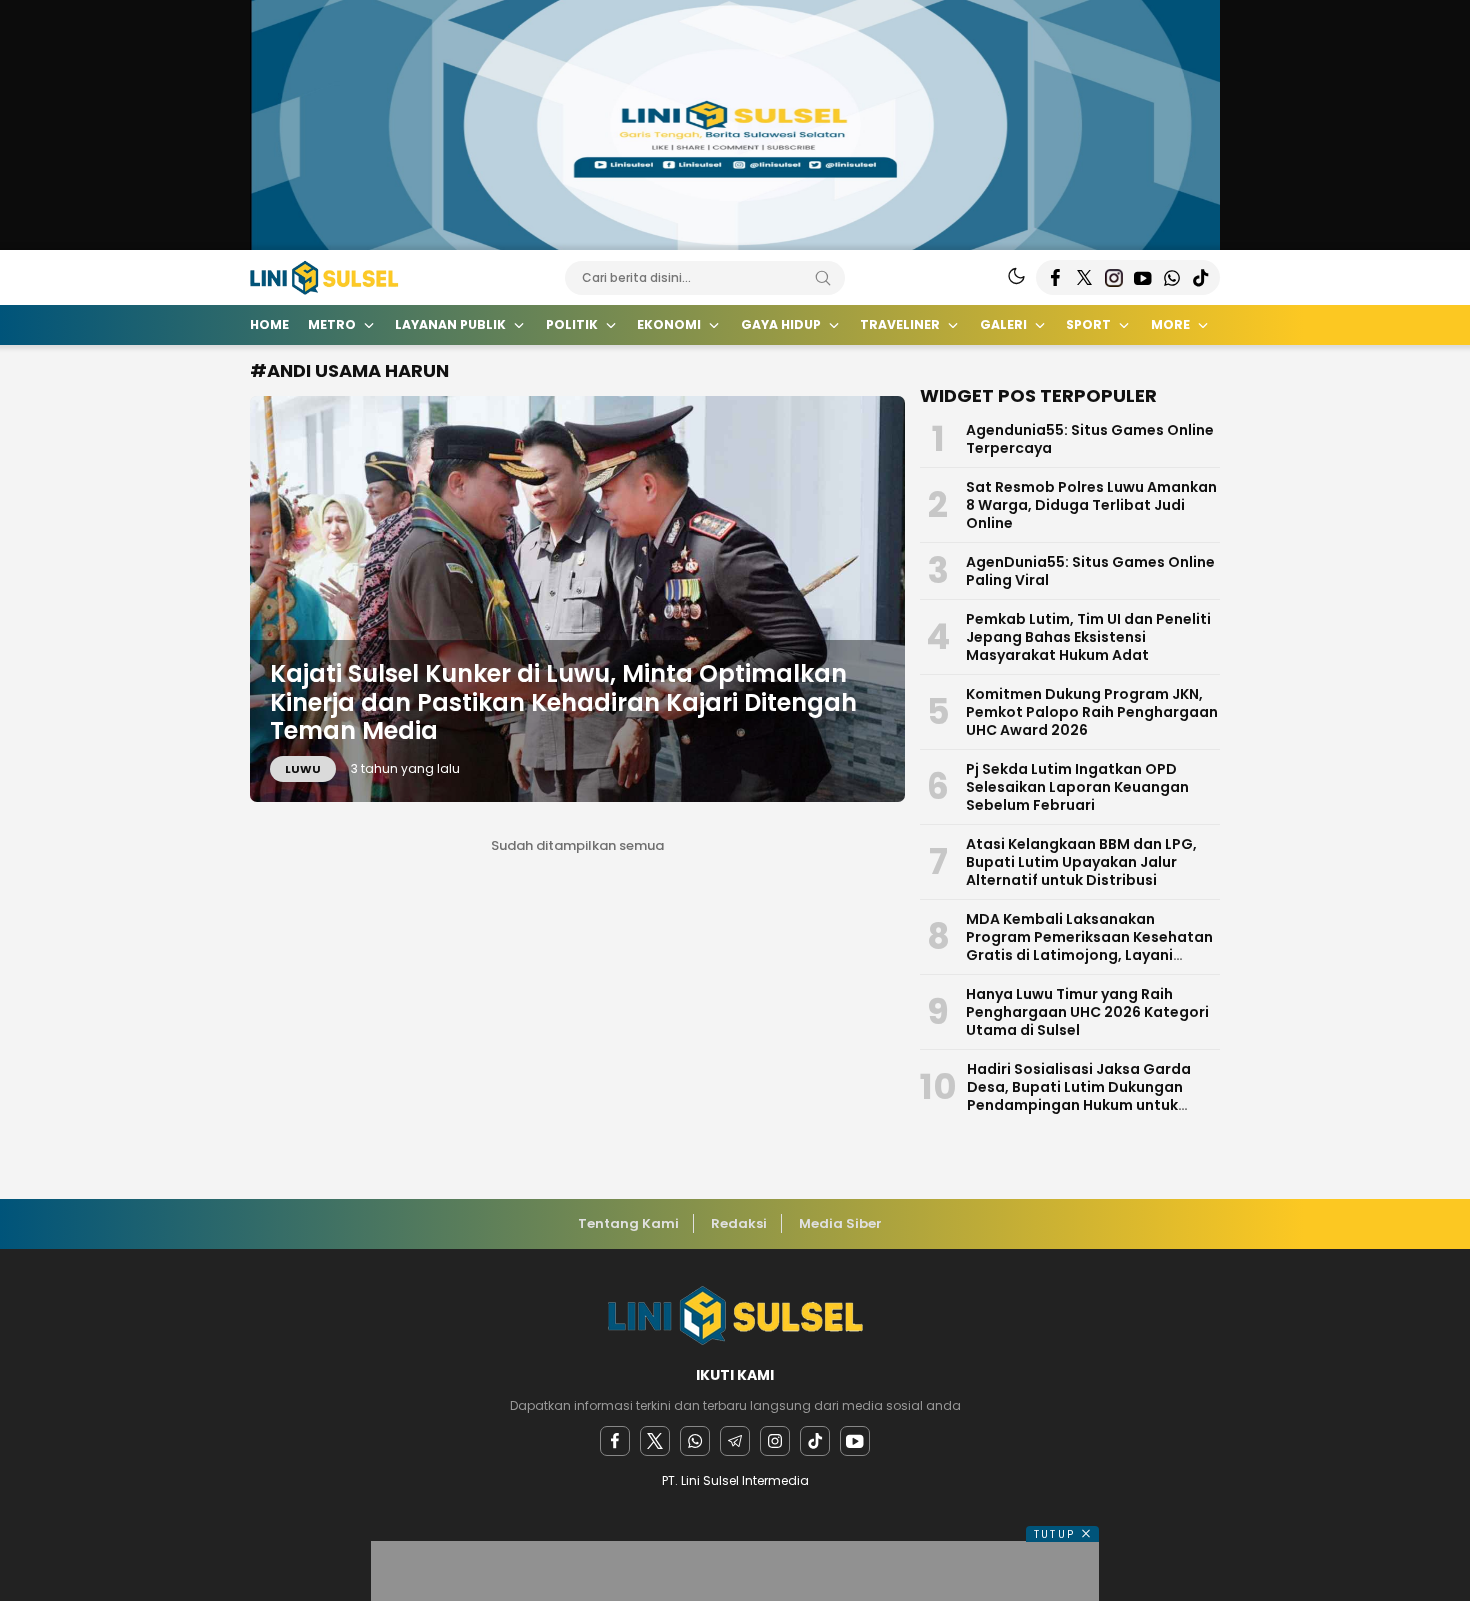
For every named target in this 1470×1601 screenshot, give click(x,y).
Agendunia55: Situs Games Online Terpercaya (1090, 439)
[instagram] (775, 1441)
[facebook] (615, 1441)
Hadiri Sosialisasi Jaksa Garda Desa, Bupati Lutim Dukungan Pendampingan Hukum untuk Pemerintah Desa (1079, 1096)
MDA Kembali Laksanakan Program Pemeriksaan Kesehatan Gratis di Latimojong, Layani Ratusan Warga (1089, 946)
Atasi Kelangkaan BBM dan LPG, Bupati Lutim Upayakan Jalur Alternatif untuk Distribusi (1081, 862)
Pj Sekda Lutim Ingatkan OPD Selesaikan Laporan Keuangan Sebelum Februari (1077, 787)
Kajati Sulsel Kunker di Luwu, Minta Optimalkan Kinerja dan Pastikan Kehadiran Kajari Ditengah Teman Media (563, 702)
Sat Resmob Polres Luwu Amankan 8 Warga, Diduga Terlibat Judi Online (1091, 505)
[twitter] (655, 1441)
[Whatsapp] (695, 1441)
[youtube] (855, 1441)
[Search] (823, 278)
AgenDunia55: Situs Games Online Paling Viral (1090, 571)
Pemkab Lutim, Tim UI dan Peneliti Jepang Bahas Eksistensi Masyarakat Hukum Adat (1088, 637)
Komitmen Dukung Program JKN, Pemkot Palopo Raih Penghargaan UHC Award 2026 (1092, 712)
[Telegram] (735, 1441)
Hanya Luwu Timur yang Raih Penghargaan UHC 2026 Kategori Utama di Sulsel (1087, 1012)
